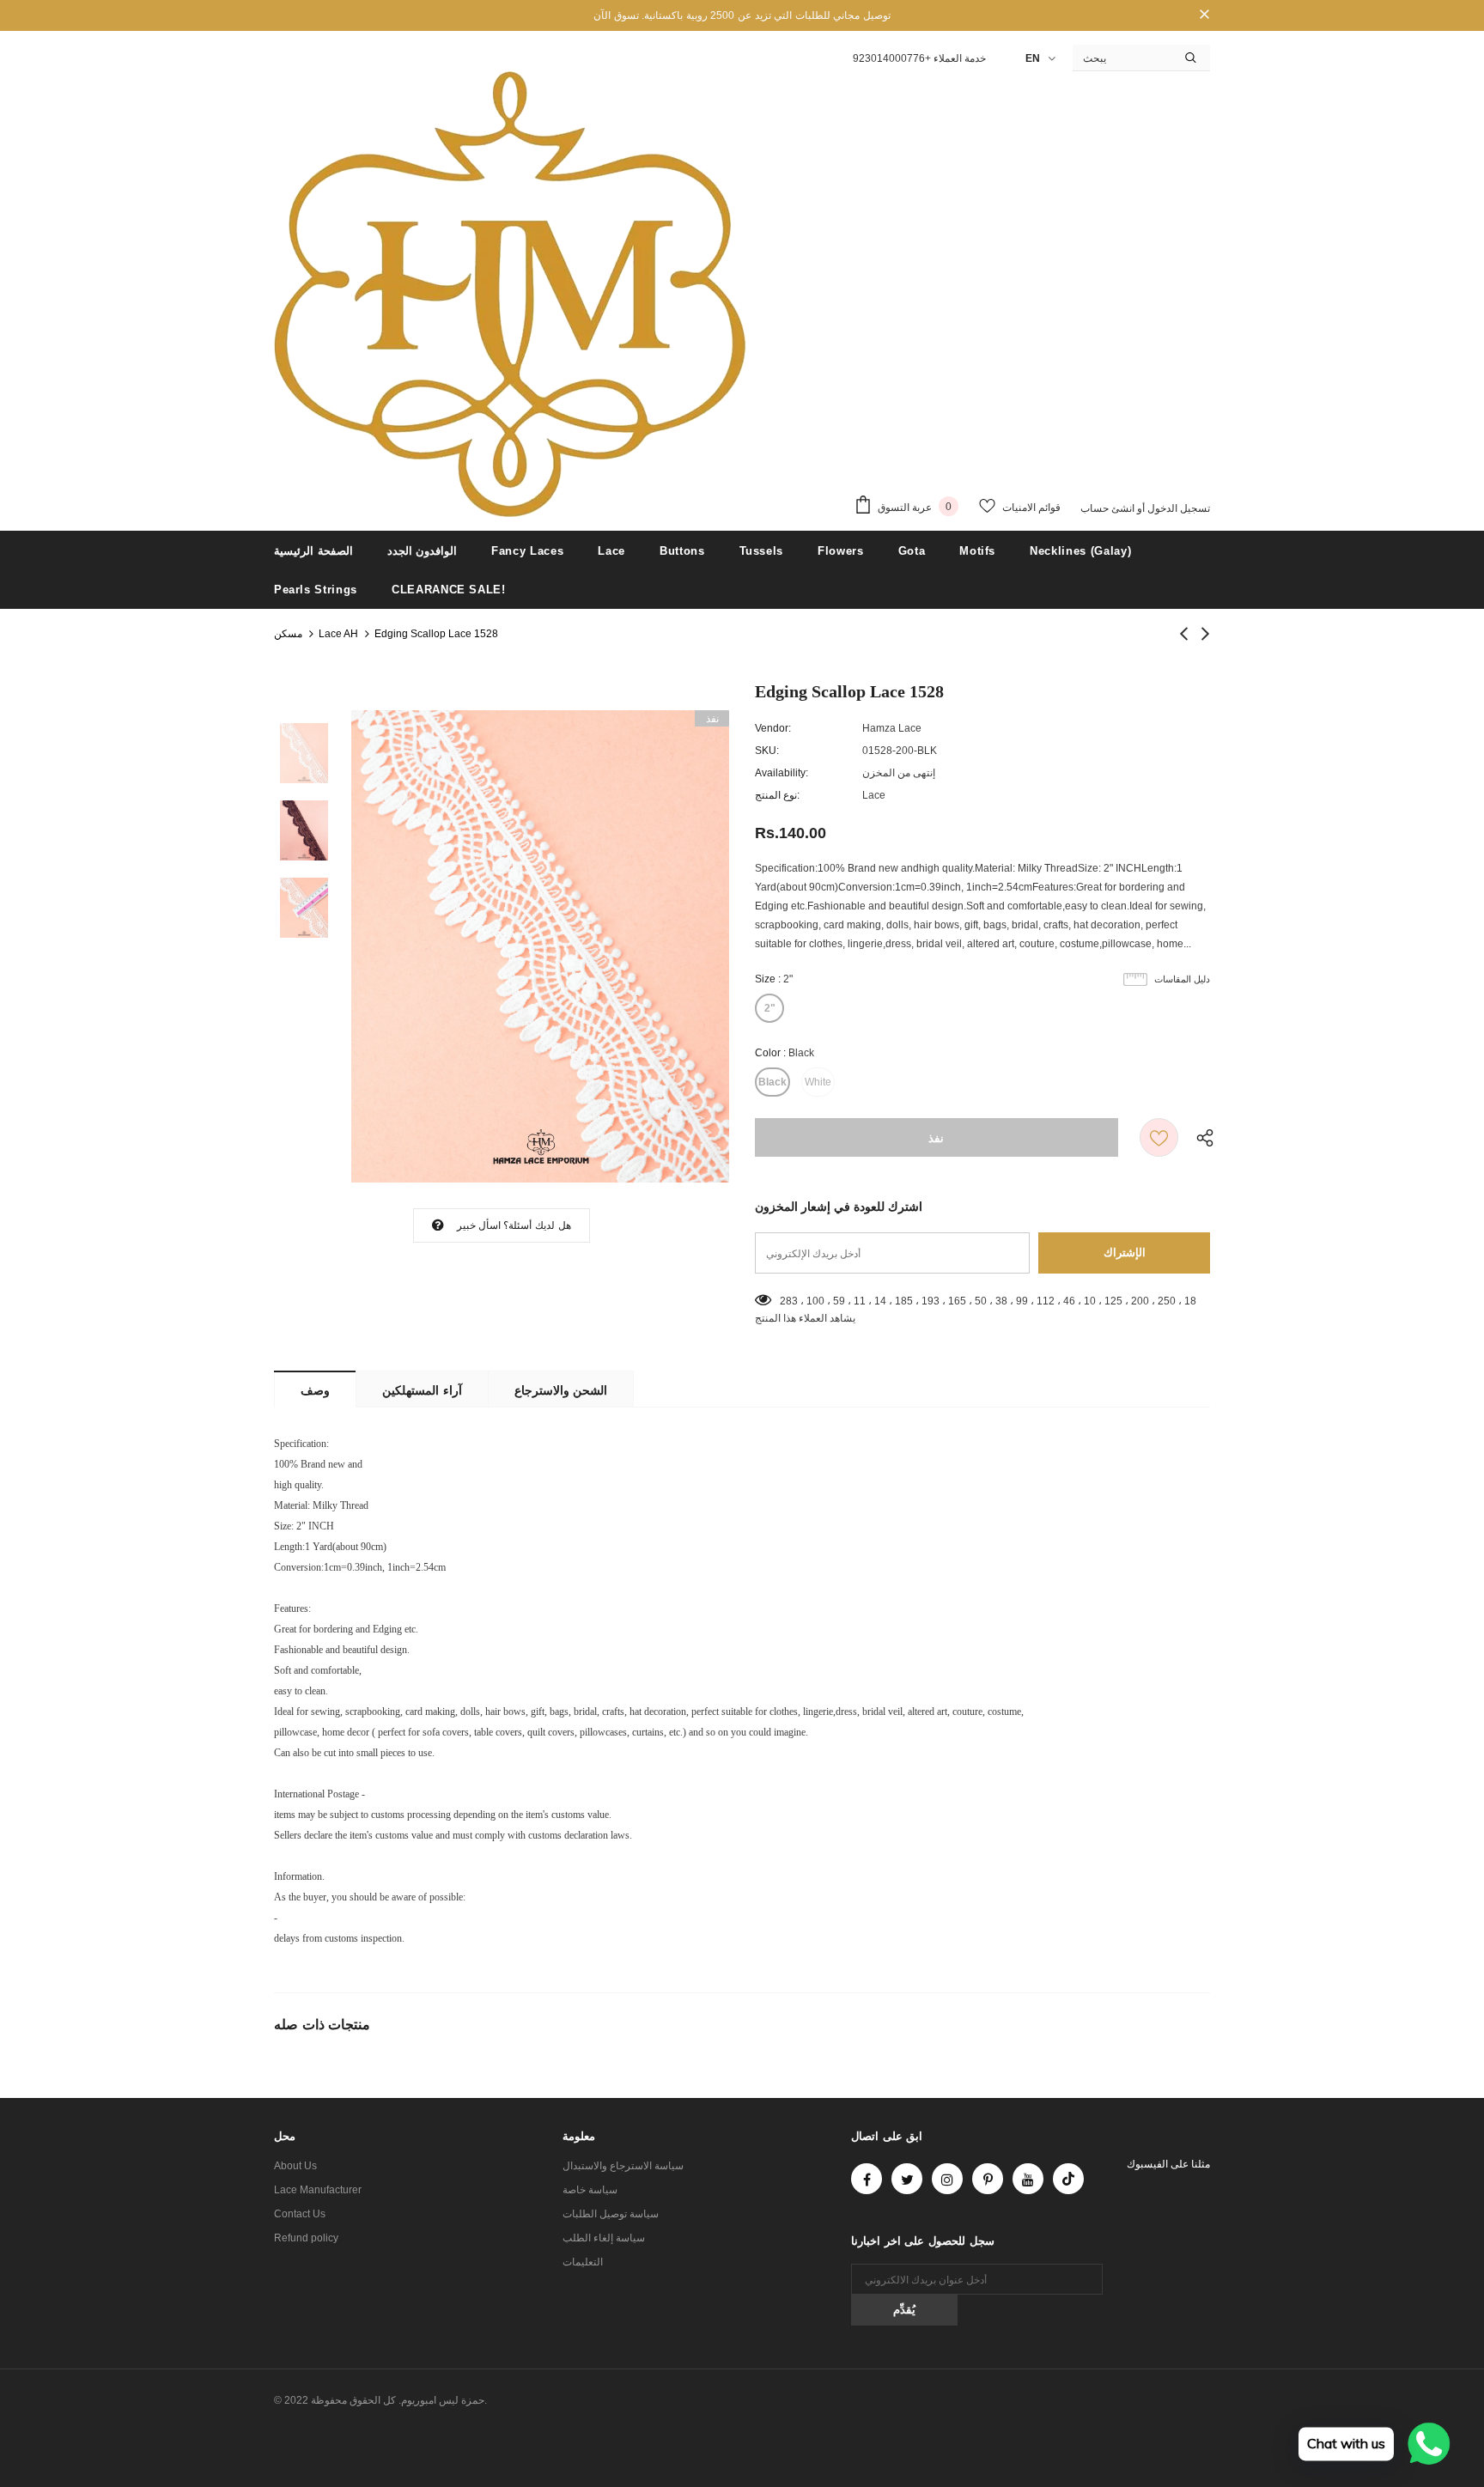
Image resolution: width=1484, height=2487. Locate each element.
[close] (1204, 15)
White (818, 1082)
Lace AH (338, 634)
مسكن (288, 634)
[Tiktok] (1068, 2179)
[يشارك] (1201, 1137)
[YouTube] (1028, 2179)
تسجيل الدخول (1177, 508)
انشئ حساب (1107, 508)
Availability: (782, 773)
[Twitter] (907, 2179)
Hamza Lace (892, 728)
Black (772, 1082)
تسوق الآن (616, 15)
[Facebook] (867, 2179)
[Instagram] (947, 2179)
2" (770, 1008)
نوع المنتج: (777, 795)
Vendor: (773, 728)
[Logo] (510, 295)
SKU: (767, 751)
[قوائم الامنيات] (1159, 1137)
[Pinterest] (988, 2179)
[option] (540, 946)
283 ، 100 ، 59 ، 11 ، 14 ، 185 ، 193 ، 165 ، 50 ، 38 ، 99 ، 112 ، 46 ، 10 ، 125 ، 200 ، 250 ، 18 (988, 1301)
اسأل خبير (479, 1225)
